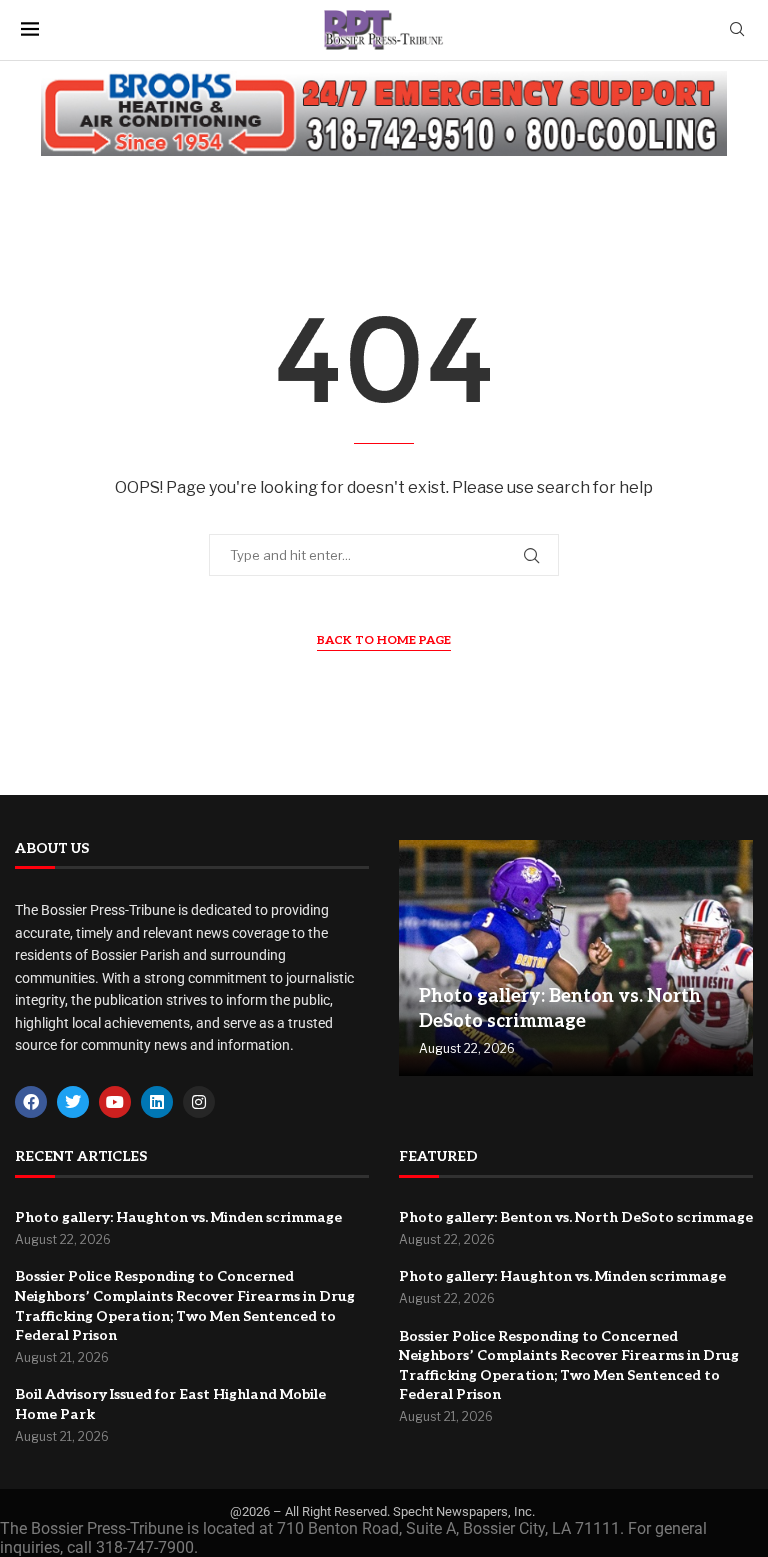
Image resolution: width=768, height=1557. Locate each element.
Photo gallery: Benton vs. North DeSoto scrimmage (576, 1217)
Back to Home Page (384, 640)
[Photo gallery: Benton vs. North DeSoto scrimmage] (576, 958)
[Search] (737, 30)
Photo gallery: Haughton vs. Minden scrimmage (178, 1217)
